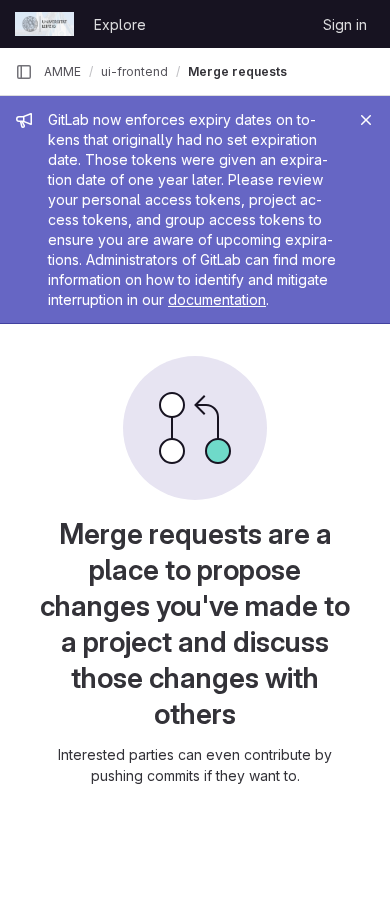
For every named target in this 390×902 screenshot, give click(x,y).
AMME (62, 71)
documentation (217, 299)
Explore (120, 24)
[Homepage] (44, 24)
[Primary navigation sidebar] (24, 72)
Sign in (345, 24)
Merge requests (237, 71)
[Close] (366, 120)
